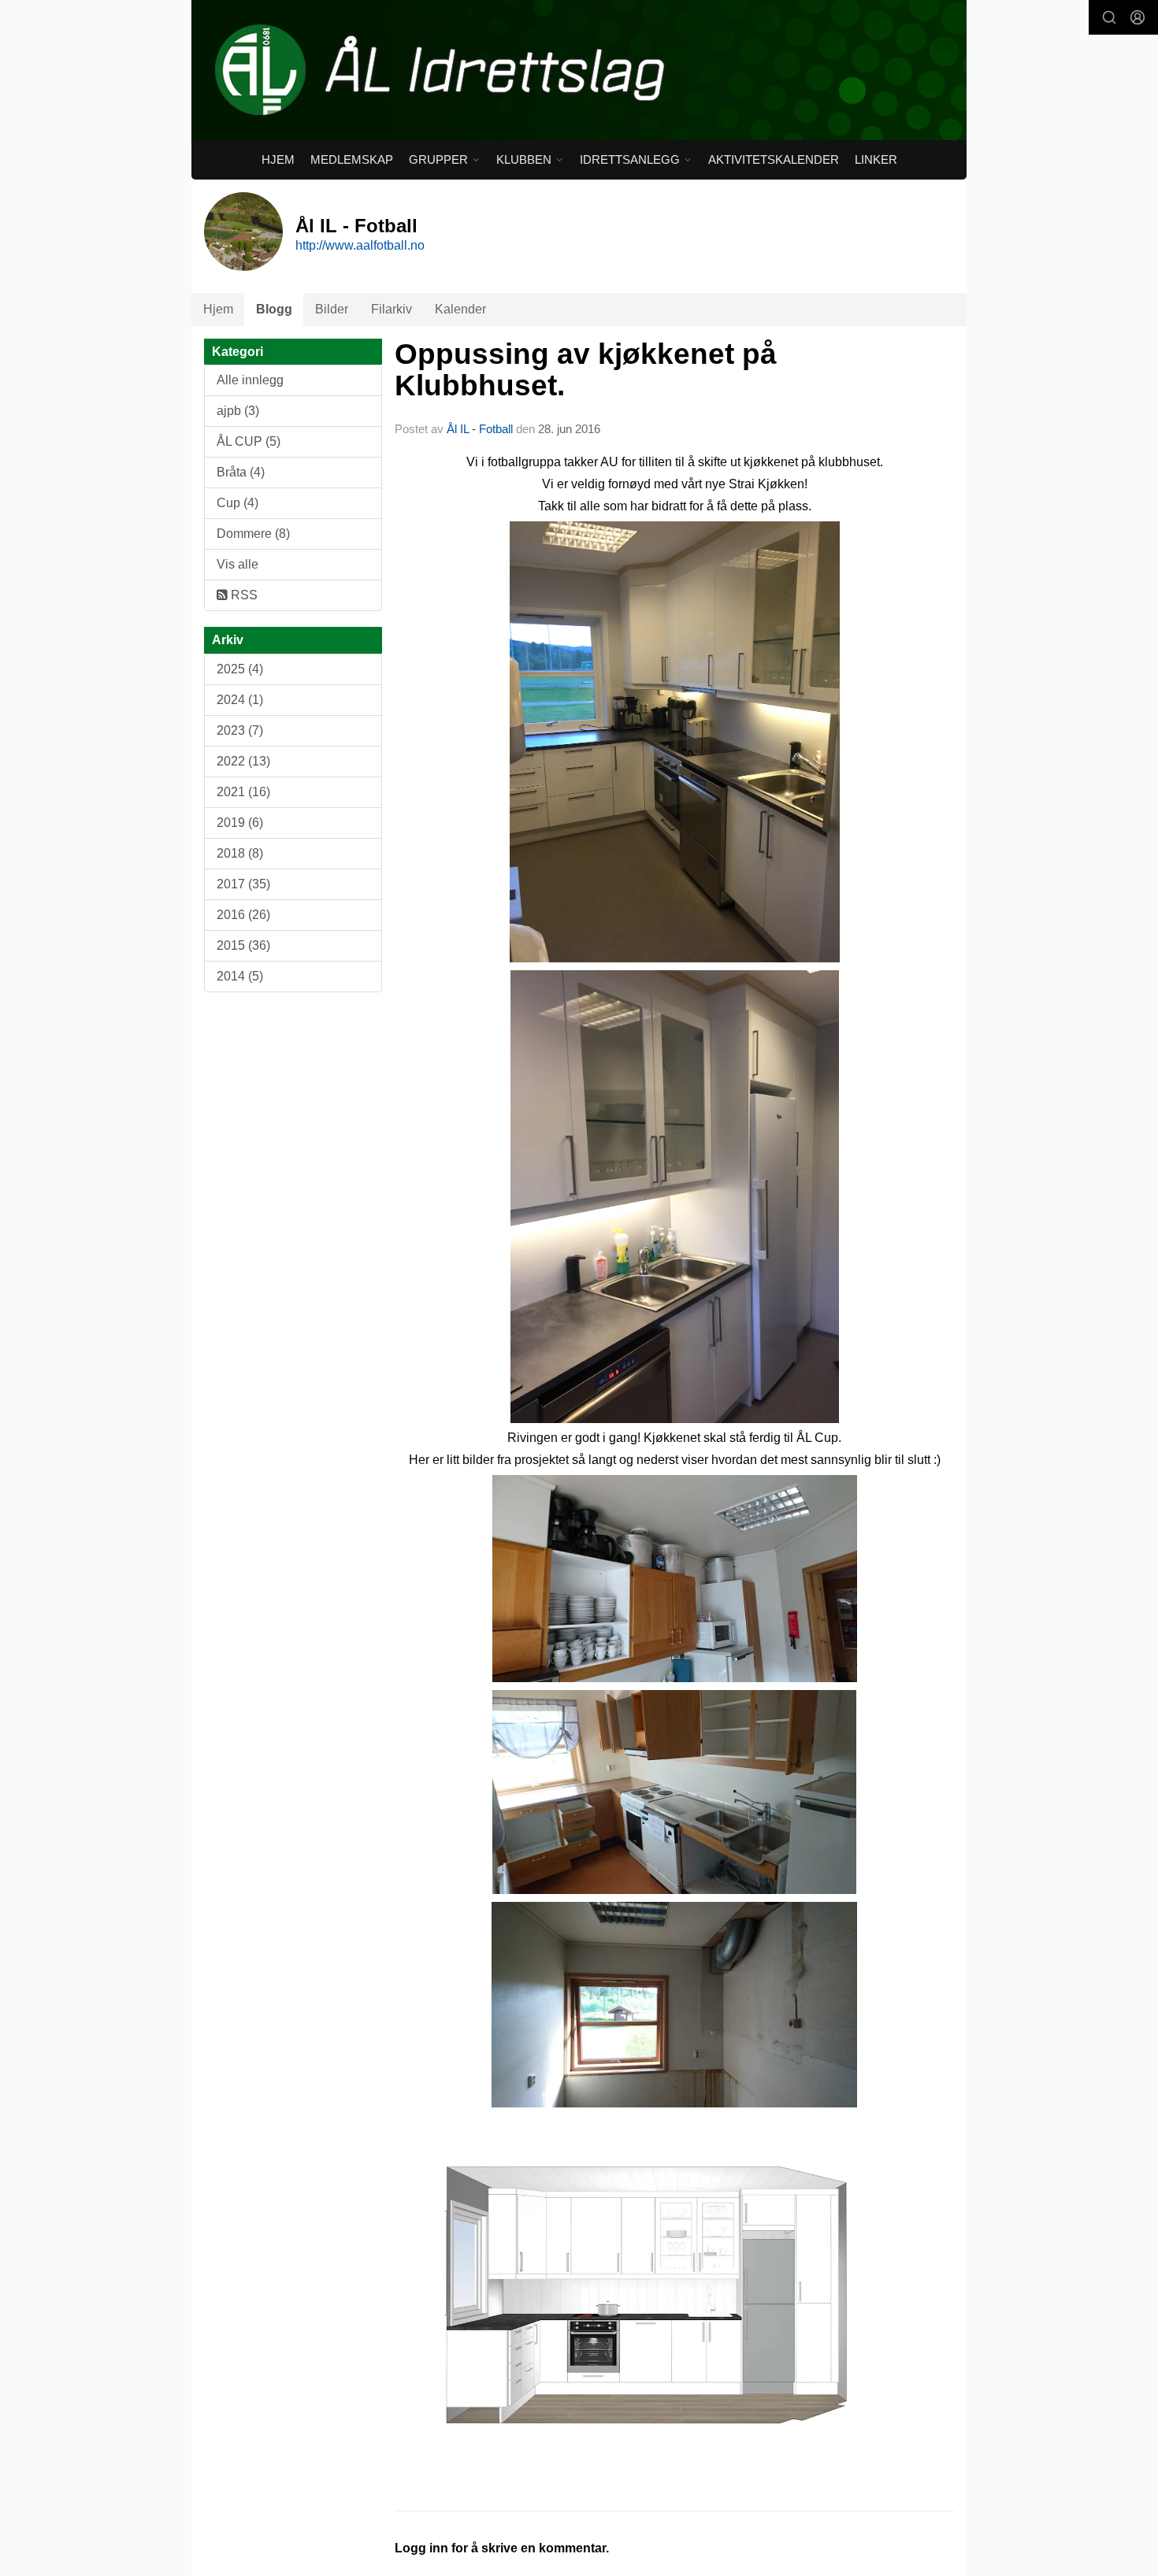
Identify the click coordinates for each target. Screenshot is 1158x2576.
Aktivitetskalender (774, 159)
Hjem (278, 159)
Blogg (274, 309)
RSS (243, 595)
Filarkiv (392, 309)
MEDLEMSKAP (352, 159)
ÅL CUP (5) (249, 441)
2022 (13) (243, 761)
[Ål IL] (579, 70)
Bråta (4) (241, 472)
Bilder (332, 309)
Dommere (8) (253, 534)
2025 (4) (240, 669)
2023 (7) (240, 730)
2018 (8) (240, 853)
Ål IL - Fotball (480, 429)
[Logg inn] (1138, 17)
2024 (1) (240, 700)
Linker (876, 159)
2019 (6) (240, 823)
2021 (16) (243, 792)
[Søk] (1109, 17)
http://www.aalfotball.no (360, 245)
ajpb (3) (238, 411)
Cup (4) (238, 503)
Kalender (460, 309)
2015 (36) (243, 945)
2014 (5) (240, 976)
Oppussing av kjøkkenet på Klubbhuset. (586, 370)
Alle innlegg (250, 380)
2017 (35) (243, 884)
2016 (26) (243, 915)
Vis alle (238, 564)
